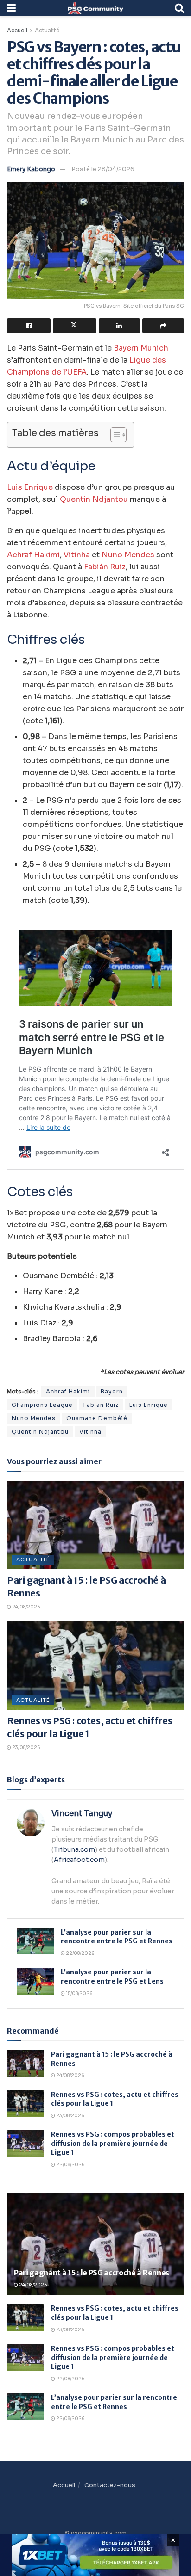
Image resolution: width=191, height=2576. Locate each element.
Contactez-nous (110, 2485)
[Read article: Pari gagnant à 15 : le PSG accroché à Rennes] (95, 1525)
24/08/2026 (26, 1607)
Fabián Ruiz (105, 567)
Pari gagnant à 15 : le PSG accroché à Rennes (92, 2273)
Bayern (112, 1391)
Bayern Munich (141, 348)
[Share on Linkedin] (120, 326)
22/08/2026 (80, 1953)
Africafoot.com (79, 1860)
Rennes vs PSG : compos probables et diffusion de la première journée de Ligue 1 (113, 2143)
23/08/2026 (26, 1747)
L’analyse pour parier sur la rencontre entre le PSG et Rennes (117, 1937)
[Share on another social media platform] (163, 326)
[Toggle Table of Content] (114, 435)
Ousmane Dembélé (97, 1418)
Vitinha (77, 555)
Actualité (47, 30)
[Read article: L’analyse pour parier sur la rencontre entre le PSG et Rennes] (35, 1941)
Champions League (42, 1405)
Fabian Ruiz (101, 1405)
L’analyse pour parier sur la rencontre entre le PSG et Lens (112, 1977)
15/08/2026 (79, 1994)
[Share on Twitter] (75, 326)
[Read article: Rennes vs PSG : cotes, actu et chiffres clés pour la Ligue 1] (95, 1666)
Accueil (17, 30)
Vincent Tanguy (82, 1814)
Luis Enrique (30, 487)
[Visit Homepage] (95, 8)
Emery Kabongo (31, 169)
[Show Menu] (11, 8)
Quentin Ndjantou (94, 499)
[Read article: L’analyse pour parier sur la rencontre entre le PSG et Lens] (35, 1981)
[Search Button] (179, 8)
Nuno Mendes (128, 555)
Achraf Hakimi (33, 555)
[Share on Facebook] (29, 326)
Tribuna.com (74, 1849)
